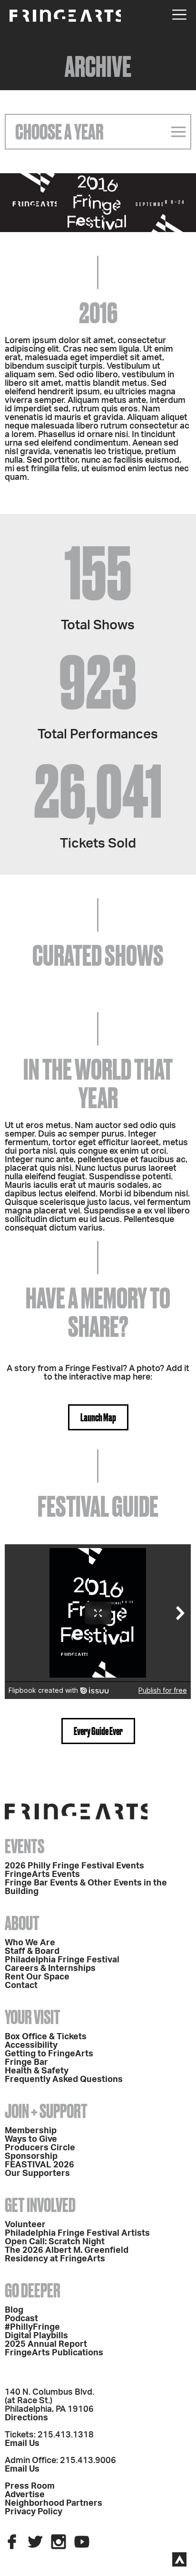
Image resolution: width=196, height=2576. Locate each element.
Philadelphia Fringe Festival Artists (77, 2233)
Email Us (22, 2444)
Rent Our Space (37, 1977)
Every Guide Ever (98, 1731)
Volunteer (25, 2225)
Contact (21, 1986)
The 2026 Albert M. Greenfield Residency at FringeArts (67, 2255)
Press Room (30, 2486)
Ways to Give (31, 2139)
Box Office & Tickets (46, 2037)
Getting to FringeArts (49, 2054)
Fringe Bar (26, 2063)
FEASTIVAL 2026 (39, 2165)
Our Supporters (37, 2174)
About (22, 1923)
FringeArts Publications (54, 2353)
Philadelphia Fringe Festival (62, 1960)
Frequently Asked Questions (64, 2080)
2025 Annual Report (46, 2344)
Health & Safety (37, 2071)
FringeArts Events (42, 1875)
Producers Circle (40, 2148)
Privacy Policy (34, 2512)
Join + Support (46, 2111)
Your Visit (33, 2017)
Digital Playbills (36, 2336)
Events (24, 1846)
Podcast (21, 2319)
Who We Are (30, 1943)
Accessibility (31, 2045)
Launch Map (98, 1417)
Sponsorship (31, 2156)
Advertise (25, 2495)
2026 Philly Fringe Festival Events (74, 1866)
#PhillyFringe (32, 2327)
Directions (26, 2418)
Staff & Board (32, 1951)
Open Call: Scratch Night (55, 2242)
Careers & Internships (50, 1969)
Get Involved (40, 2205)
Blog (14, 2310)
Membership (31, 2131)
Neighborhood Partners (54, 2503)
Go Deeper (33, 2291)
